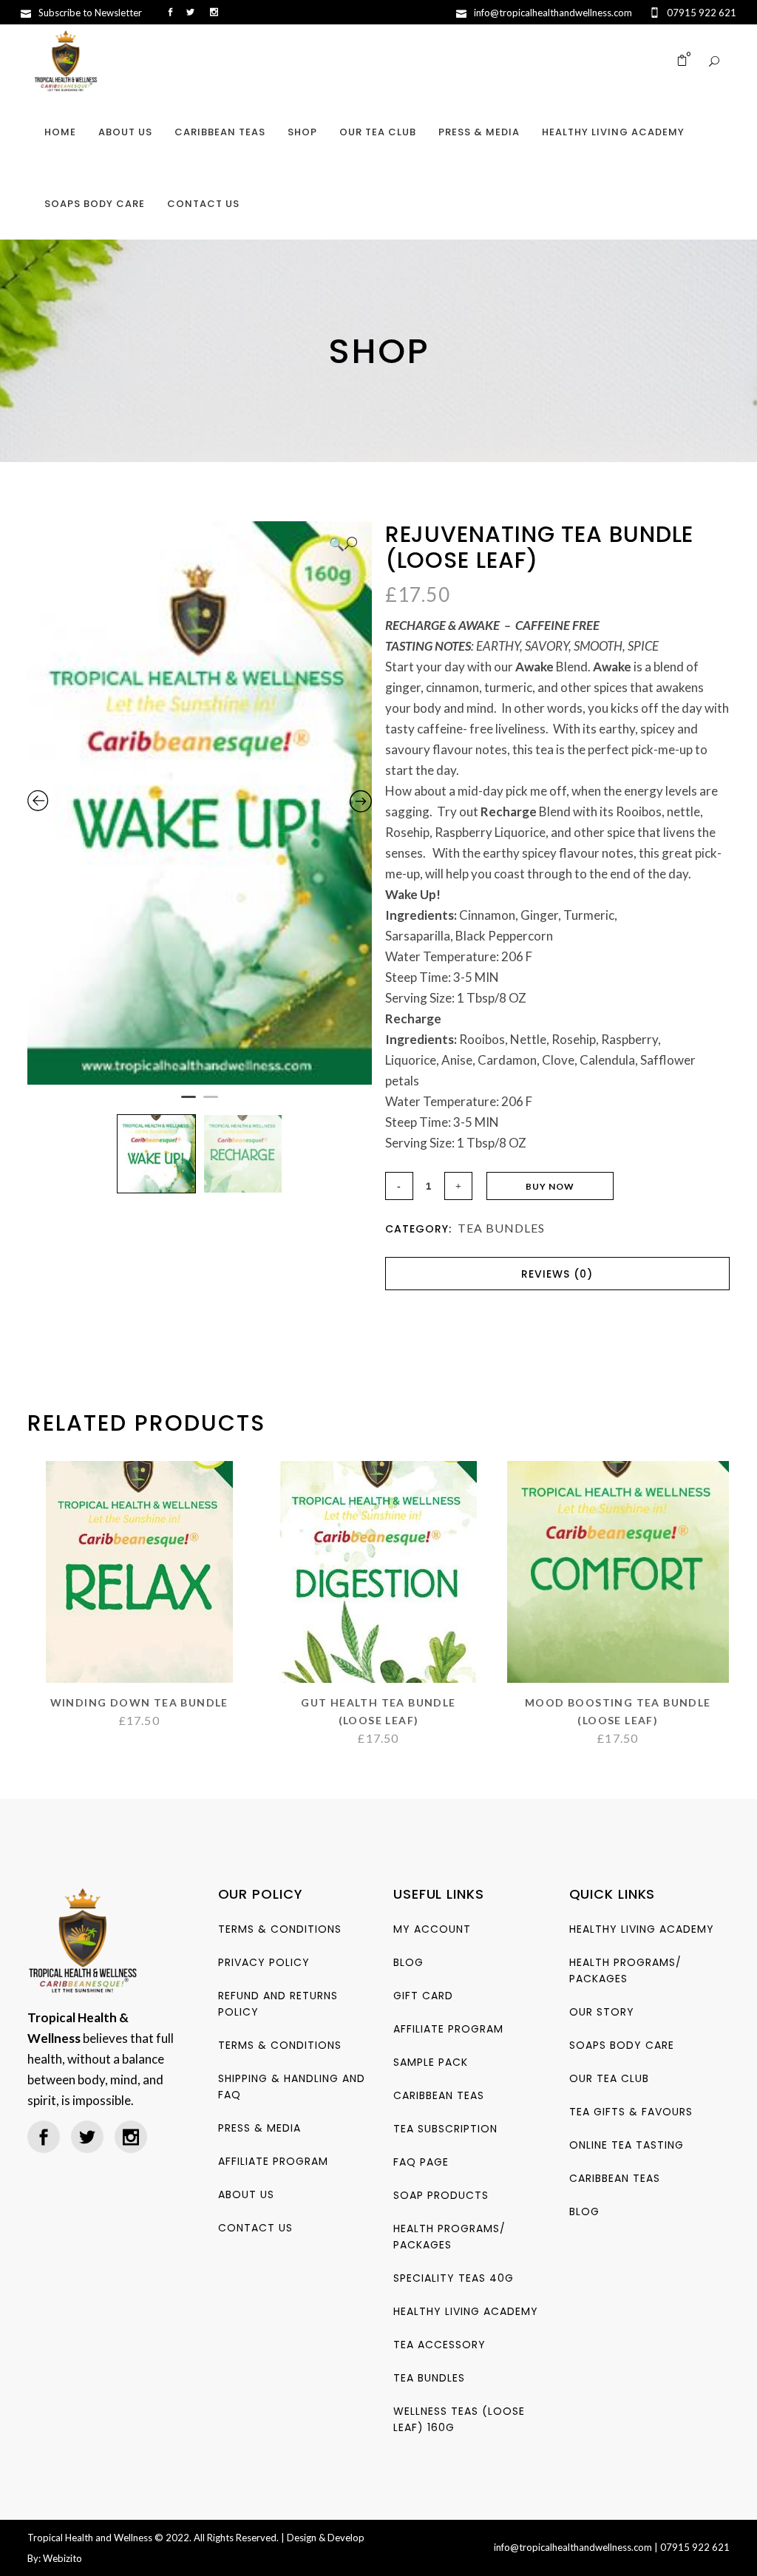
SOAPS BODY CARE (622, 2045)
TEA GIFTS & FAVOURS (631, 2112)
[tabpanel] (200, 803)
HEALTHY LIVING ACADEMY (466, 2311)
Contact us (255, 2228)
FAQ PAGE (421, 2162)
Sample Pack (431, 2062)
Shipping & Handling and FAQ (292, 2087)
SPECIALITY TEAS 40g (454, 2278)
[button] (343, 544)
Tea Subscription (445, 2129)
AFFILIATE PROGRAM (273, 2161)
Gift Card (423, 1996)
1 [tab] (189, 1103)
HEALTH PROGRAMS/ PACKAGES (449, 2237)
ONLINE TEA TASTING (627, 2145)
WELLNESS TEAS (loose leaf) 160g (459, 2419)
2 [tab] (211, 1103)
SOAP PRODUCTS (441, 2195)
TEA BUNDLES (501, 1228)
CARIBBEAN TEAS (439, 2095)
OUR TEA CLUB (609, 2078)
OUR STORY (602, 2012)
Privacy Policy (264, 1962)
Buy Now (550, 1186)
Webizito (62, 2558)
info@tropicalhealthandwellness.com (573, 2547)
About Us (246, 2194)
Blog (408, 1962)
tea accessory (439, 2345)
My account (432, 1929)
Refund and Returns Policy (278, 2004)
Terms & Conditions (280, 1929)
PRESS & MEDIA (259, 2128)
